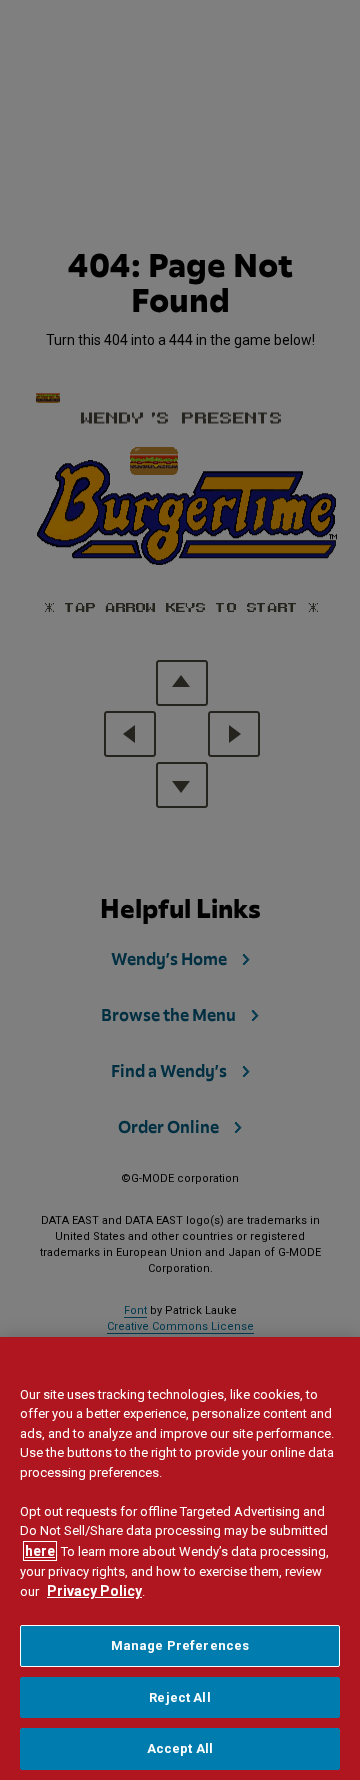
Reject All (179, 1697)
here (40, 1551)
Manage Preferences (180, 1645)
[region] (180, 1558)
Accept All (180, 1748)
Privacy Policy (94, 1591)
